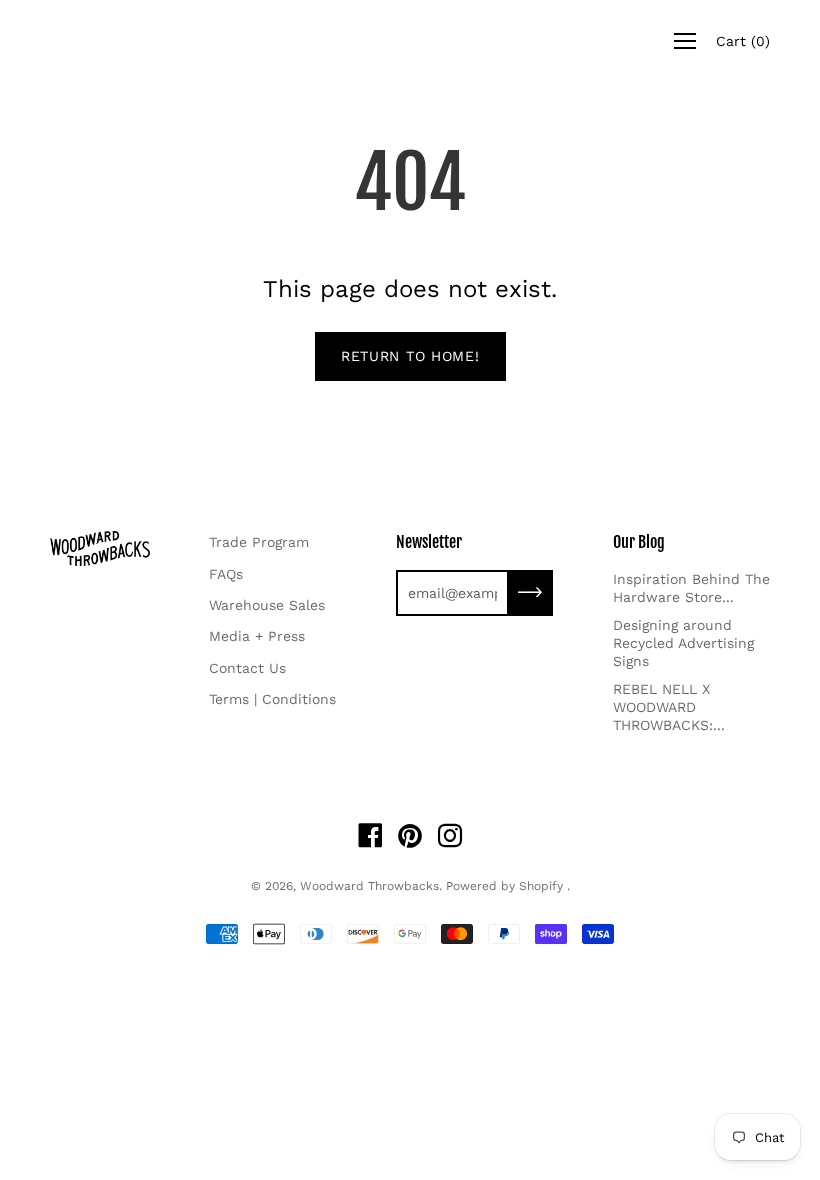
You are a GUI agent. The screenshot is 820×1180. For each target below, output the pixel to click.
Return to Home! (410, 356)
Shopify (541, 886)
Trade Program (259, 542)
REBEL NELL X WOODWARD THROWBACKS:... (669, 707)
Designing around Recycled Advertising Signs (683, 643)
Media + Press (257, 636)
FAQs (226, 574)
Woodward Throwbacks (369, 886)
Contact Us (247, 668)
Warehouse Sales (267, 605)
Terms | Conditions (272, 699)
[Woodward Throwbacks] (130, 41)
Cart (743, 41)
